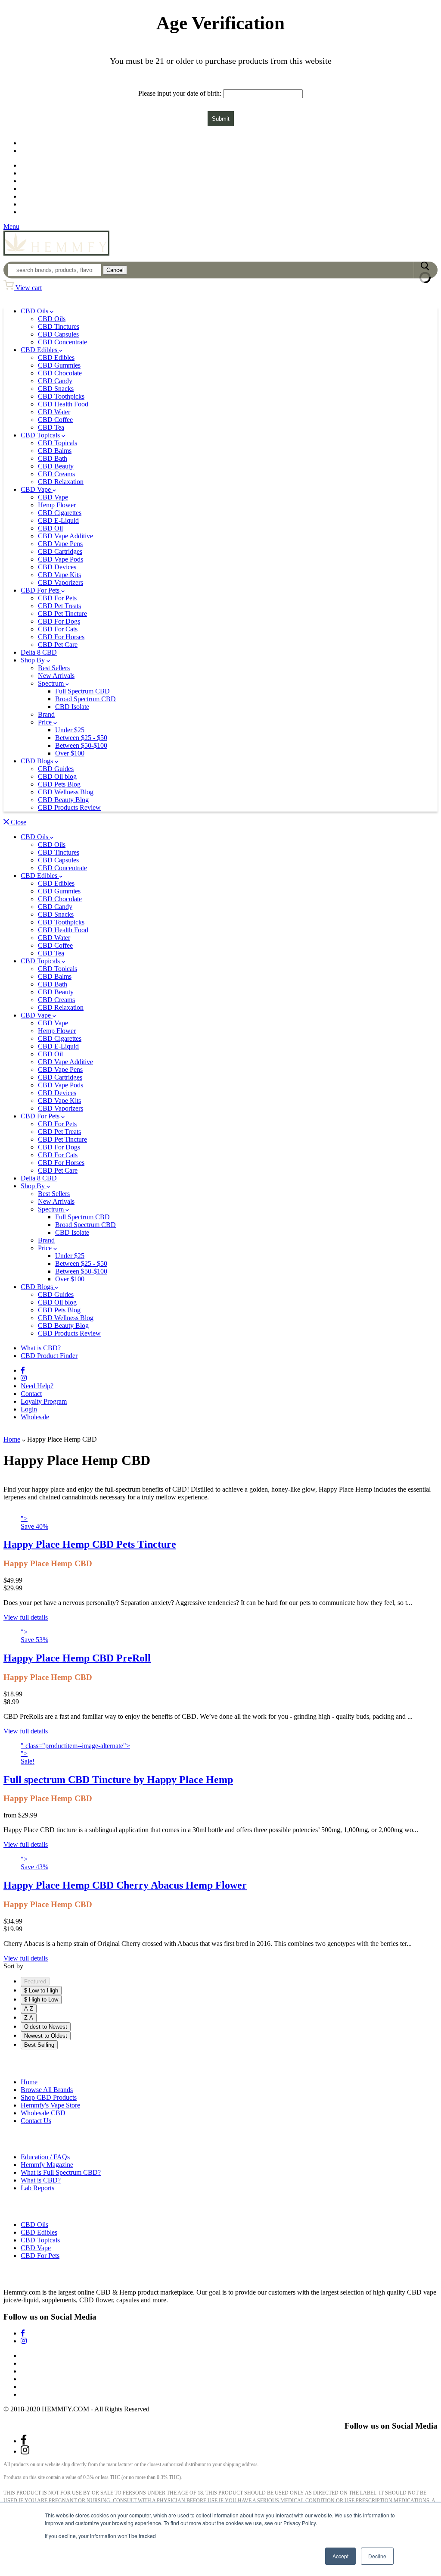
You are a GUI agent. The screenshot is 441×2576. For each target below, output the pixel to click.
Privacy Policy (40, 2379)
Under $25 (70, 730)
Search (30, 2356)
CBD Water (54, 412)
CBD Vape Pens (60, 544)
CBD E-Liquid (58, 520)
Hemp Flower (57, 505)
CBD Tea (51, 427)
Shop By (34, 660)
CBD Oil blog (57, 776)
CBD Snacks (56, 389)
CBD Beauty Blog (63, 800)
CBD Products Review (69, 807)
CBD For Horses (61, 637)
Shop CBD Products (49, 2097)
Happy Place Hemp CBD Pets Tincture (90, 1544)
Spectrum (52, 683)
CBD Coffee (55, 420)
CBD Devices (57, 567)
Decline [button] (377, 2556)
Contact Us (36, 2121)
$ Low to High (41, 1991)
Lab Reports (37, 2188)
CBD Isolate (72, 707)
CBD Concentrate (62, 342)
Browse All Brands (47, 2090)
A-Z (29, 2009)
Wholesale (36, 212)
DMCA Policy (40, 2394)
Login (29, 1409)
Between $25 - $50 (81, 738)
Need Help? (37, 1386)
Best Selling (39, 2045)
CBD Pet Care (58, 645)
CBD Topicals (41, 435)
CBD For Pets (41, 590)
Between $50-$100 (81, 745)
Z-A (29, 2018)
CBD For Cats (58, 629)
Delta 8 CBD (39, 652)
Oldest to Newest (46, 2027)
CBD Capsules (58, 334)
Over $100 (70, 753)
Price (46, 722)
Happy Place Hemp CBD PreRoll (77, 1658)
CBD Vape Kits (59, 575)
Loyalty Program (43, 197)
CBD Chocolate (60, 373)
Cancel (115, 270)
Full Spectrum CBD (82, 691)
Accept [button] (340, 2556)
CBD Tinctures (59, 326)
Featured (35, 1981)
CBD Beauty (56, 466)
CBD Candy (55, 381)
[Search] (425, 270)
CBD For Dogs (59, 621)
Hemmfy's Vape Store (50, 2105)
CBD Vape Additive (65, 536)
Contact (31, 1394)
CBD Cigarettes (60, 513)
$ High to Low (41, 2000)
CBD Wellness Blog (66, 792)
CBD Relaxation (61, 482)
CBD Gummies (59, 365)
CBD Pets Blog (59, 784)
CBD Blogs (38, 761)
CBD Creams (56, 474)
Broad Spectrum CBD (85, 699)
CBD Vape (37, 489)
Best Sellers (54, 668)
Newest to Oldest (46, 2036)
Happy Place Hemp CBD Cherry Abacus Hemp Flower (125, 1885)
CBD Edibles (40, 350)
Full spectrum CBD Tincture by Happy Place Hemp (118, 1780)
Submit (221, 119)
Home (12, 1439)
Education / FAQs (45, 2157)
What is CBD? (41, 1348)
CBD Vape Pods (61, 559)
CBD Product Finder (47, 151)
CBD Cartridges (60, 551)
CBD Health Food (63, 404)
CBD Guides (56, 769)
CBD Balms (55, 451)
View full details (26, 1617)
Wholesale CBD (43, 2113)
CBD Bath (53, 458)
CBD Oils (35, 311)
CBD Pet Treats (59, 606)
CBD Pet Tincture (62, 614)
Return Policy (39, 2363)
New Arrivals (56, 676)
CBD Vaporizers (61, 582)
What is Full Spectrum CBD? (61, 2172)
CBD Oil (50, 528)
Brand (46, 714)
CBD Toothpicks (61, 396)
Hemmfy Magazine (47, 2165)
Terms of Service (44, 2371)
